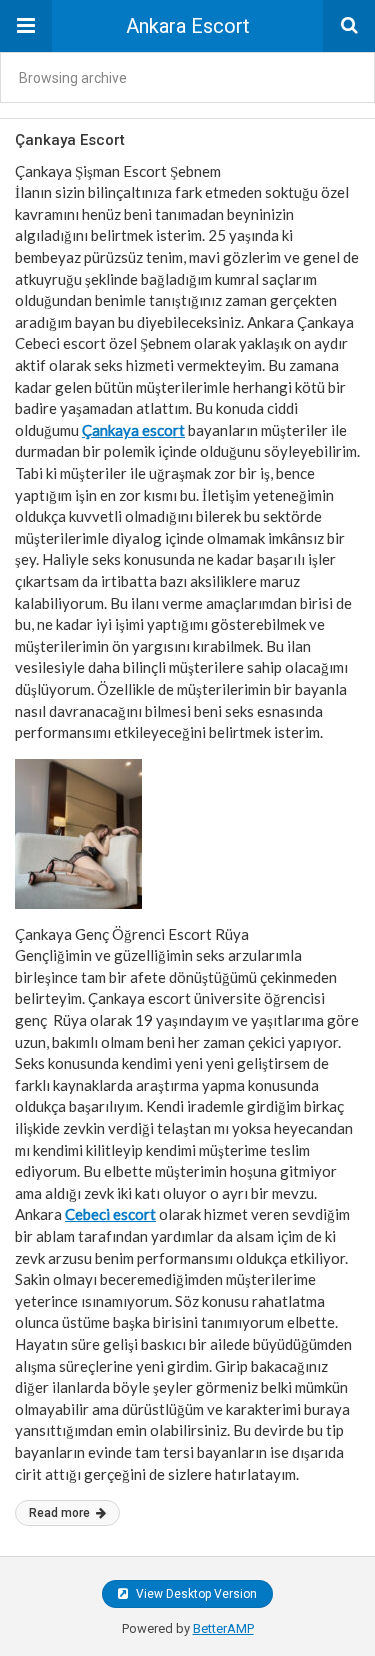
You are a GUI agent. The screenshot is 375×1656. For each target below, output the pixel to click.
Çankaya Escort (70, 140)
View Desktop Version (195, 1594)
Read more (61, 1513)
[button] (26, 26)
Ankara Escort (188, 26)
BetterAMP (223, 1628)
